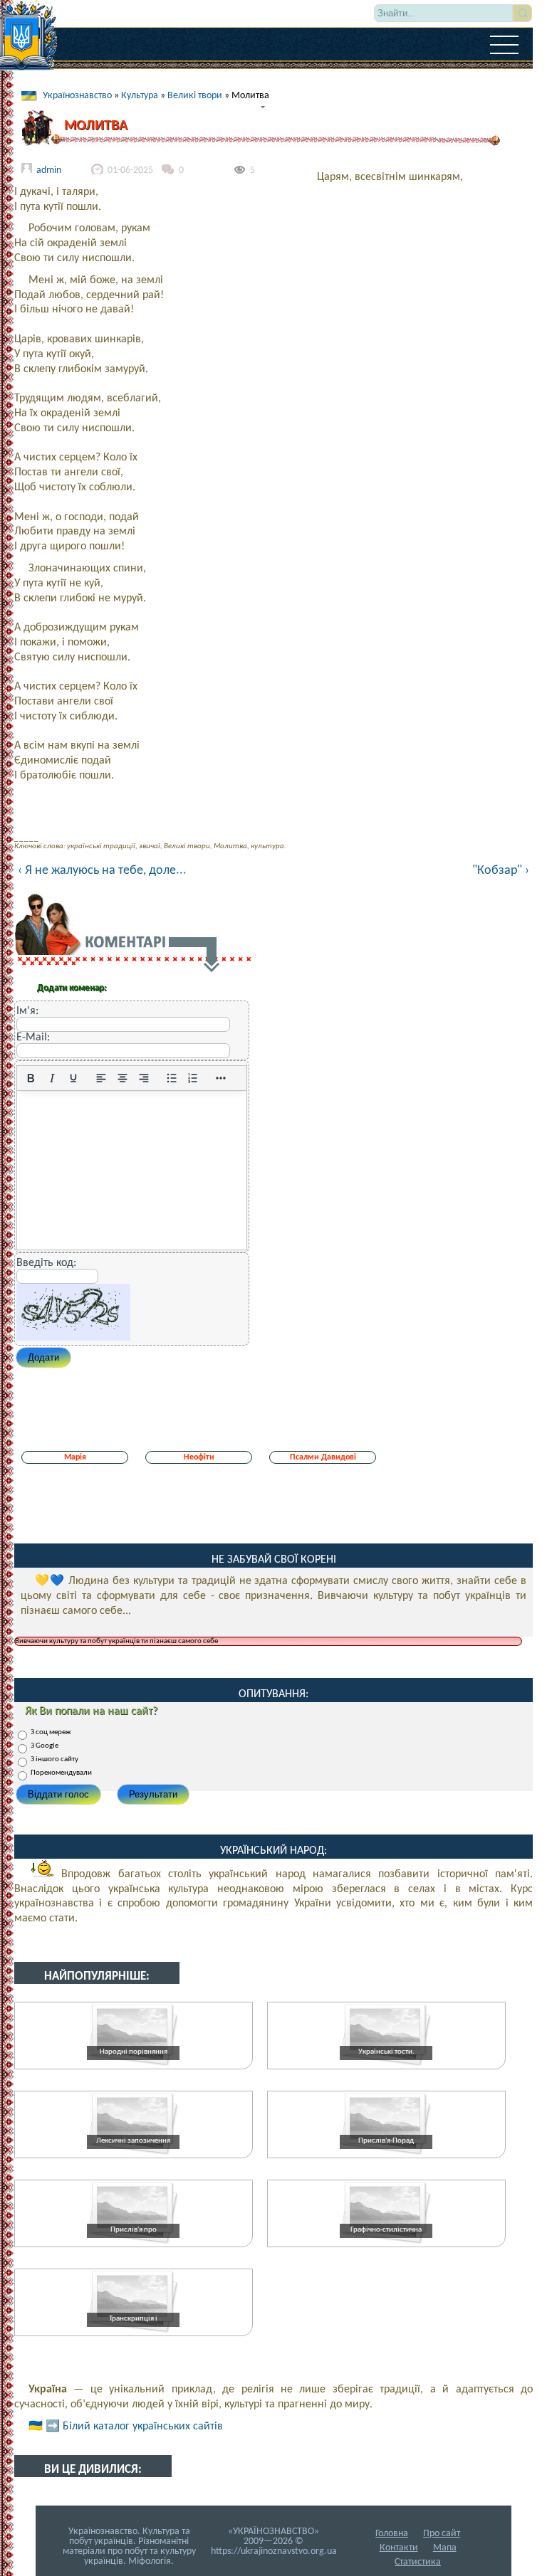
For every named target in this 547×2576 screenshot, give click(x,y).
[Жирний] (31, 1078)
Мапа (445, 2548)
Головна (392, 2534)
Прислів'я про (134, 2230)
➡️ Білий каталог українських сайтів (134, 2427)
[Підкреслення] (73, 1078)
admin (49, 170)
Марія (75, 1457)
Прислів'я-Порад (386, 2141)
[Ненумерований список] (172, 1078)
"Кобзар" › (501, 871)
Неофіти (199, 1457)
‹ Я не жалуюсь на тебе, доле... (102, 871)
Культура (140, 96)
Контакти (399, 2548)
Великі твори (195, 96)
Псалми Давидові (323, 1457)
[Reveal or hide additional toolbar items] (221, 1078)
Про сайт (442, 2534)
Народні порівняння (134, 2052)
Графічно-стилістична (386, 2230)
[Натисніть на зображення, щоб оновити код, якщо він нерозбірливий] (73, 1338)
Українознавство (77, 96)
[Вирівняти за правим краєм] (144, 1078)
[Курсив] (52, 1078)
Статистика (418, 2562)
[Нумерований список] (193, 1078)
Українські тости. (386, 2052)
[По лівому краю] (101, 1078)
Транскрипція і (133, 2319)
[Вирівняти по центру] (123, 1078)
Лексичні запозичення (133, 2141)
